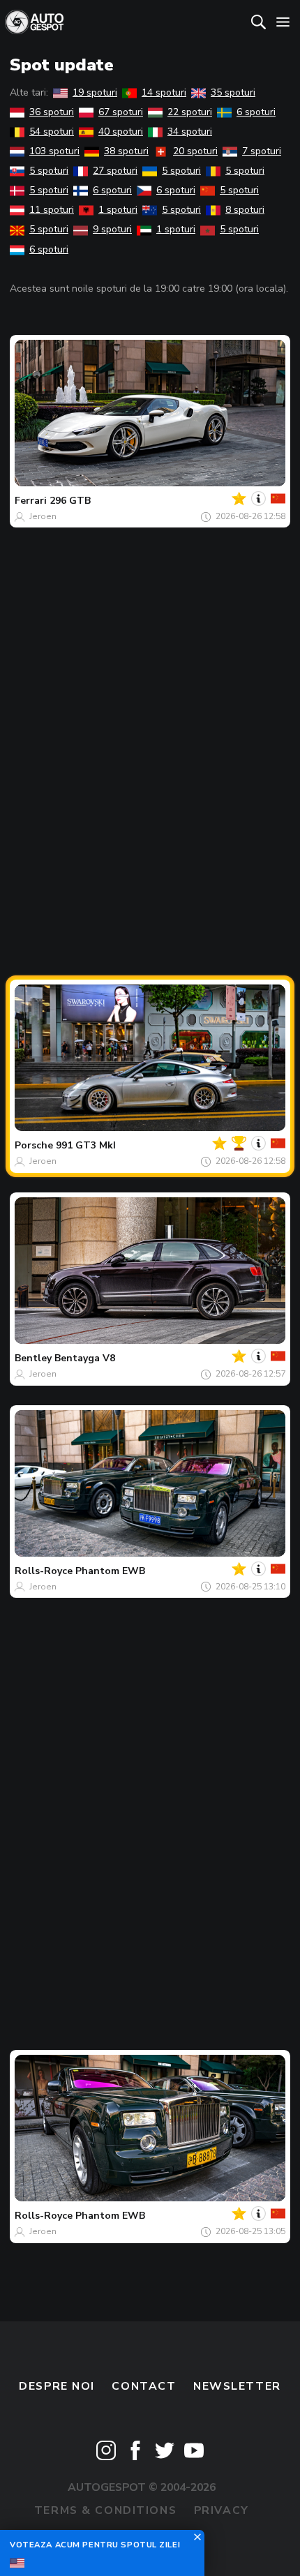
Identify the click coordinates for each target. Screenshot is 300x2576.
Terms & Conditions (105, 2510)
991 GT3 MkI (86, 1145)
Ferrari (31, 501)
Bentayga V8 (85, 1358)
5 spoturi (49, 171)
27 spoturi (115, 171)
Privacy (222, 2510)
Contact (144, 2386)
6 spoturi (256, 112)
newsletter (237, 2386)
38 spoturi (126, 151)
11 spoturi (52, 210)
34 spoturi (190, 132)
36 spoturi (52, 112)
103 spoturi (54, 151)
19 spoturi (95, 92)
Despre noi (57, 2386)
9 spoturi (112, 229)
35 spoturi (233, 92)
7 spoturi (262, 151)
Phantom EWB (110, 1571)
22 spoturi (190, 112)
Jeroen (43, 516)
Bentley (33, 1358)
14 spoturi (164, 92)
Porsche (34, 1145)
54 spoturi (52, 132)
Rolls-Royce (44, 1571)
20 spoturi (195, 151)
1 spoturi (118, 210)
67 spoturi (121, 112)
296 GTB (70, 501)
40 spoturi (121, 132)
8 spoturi (245, 210)
